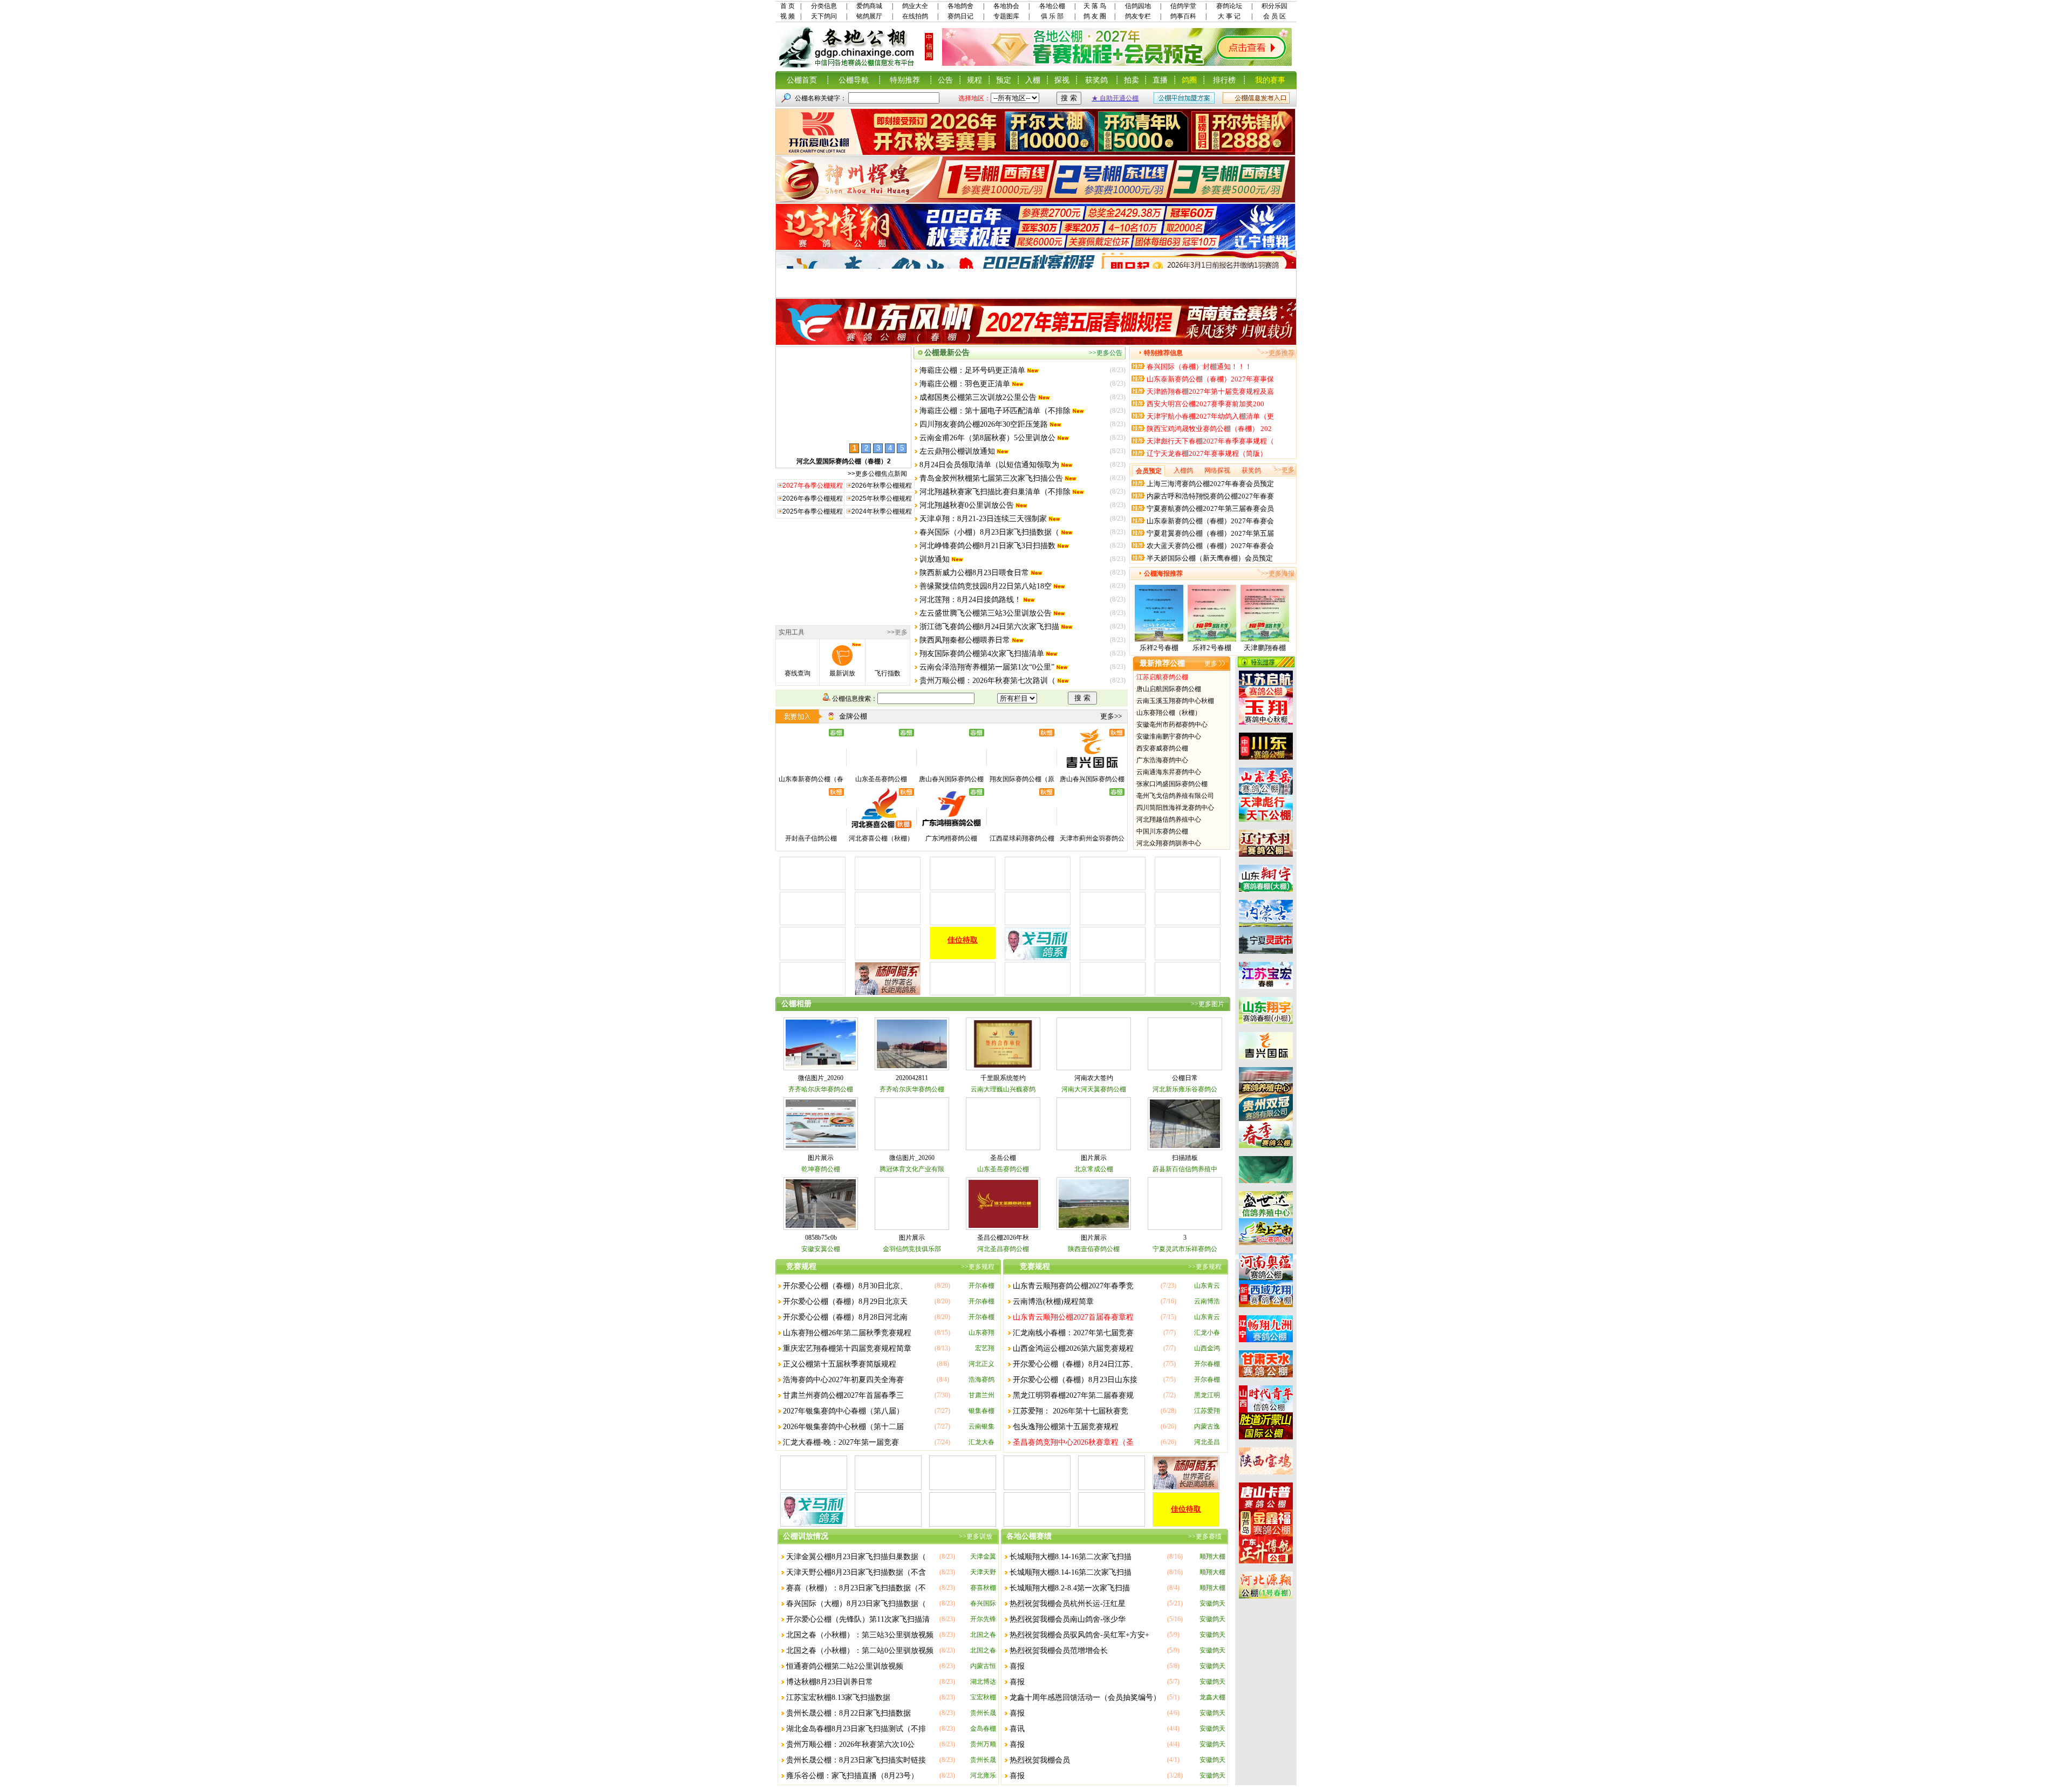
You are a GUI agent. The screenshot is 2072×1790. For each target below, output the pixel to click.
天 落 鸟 (1095, 6)
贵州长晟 (983, 1713)
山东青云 (1207, 1286)
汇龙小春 (1207, 1333)
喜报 (1017, 1666)
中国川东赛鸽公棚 (1162, 831)
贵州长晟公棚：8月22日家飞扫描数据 (848, 1713)
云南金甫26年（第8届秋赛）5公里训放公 (987, 438)
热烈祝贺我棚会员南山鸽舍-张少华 (1068, 1619)
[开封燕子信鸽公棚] (811, 828)
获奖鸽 (1096, 80)
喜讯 (1017, 1729)
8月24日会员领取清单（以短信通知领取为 (989, 465)
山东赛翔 (982, 1333)
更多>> (1111, 716)
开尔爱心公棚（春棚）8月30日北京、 (845, 1286)
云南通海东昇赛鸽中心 (1169, 772)
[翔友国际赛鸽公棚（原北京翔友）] (1022, 769)
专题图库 (1006, 16)
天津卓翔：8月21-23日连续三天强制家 (983, 519)
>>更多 (897, 632)
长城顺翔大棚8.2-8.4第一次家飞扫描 (1070, 1588)
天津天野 (983, 1572)
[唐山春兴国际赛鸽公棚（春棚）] (951, 769)
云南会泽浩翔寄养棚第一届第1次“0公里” (987, 667)
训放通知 (935, 559)
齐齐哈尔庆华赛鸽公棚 (821, 1089)
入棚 (1033, 80)
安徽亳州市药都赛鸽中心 (1172, 725)
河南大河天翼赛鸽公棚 (1094, 1089)
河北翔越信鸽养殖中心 (1169, 819)
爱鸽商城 (869, 6)
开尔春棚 (982, 1286)
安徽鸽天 (1212, 1603)
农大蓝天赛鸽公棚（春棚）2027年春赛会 (1210, 546)
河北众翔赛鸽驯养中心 (1169, 843)
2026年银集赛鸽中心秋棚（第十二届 (843, 1427)
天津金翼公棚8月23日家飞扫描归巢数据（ (856, 1557)
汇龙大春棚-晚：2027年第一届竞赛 (841, 1442)
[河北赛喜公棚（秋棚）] (881, 828)
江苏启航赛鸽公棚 (1162, 677)
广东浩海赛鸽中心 (1162, 760)
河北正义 (982, 1364)
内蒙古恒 (983, 1666)
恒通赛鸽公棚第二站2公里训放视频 (845, 1666)
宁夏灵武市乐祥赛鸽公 (1185, 1249)
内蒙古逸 (1207, 1426)
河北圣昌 (1207, 1442)
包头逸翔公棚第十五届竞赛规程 (1066, 1427)
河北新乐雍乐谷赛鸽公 (1185, 1089)
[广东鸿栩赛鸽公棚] (951, 828)
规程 (974, 80)
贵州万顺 (983, 1744)
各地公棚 (1052, 6)
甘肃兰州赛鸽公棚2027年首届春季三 (843, 1395)
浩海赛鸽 (982, 1379)
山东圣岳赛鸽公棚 (881, 779)
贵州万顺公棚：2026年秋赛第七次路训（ (987, 681)
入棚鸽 (1183, 470)
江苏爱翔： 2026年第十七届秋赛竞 (1071, 1411)
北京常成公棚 (1094, 1169)
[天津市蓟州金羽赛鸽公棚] (1092, 828)
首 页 (788, 6)
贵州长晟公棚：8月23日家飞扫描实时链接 (856, 1760)
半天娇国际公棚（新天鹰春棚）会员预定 (1210, 558)
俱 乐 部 (1052, 16)
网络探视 (1217, 470)
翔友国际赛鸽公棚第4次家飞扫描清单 (982, 654)
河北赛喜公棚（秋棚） (881, 838)
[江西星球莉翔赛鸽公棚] (1022, 828)
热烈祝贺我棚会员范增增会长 (1059, 1651)
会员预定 (1149, 471)
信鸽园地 (1138, 6)
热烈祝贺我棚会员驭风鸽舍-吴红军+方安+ (1079, 1635)
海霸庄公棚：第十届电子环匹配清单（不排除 (995, 411)
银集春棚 (982, 1411)
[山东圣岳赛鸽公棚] (881, 769)
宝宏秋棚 (983, 1697)
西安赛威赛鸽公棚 (1162, 748)
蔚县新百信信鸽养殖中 (1185, 1169)
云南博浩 (1207, 1301)
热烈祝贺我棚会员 (1040, 1760)
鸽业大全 (915, 6)
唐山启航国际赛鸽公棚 (1169, 689)
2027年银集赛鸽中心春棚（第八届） (843, 1411)
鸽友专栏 (1138, 16)
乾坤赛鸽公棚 (821, 1169)
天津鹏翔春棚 (1265, 648)
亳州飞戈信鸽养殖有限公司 (1175, 796)
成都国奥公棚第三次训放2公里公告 (978, 397)
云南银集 (982, 1426)
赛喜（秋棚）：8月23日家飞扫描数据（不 (856, 1588)
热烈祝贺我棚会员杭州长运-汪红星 (1068, 1604)
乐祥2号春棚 (1159, 648)
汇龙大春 (982, 1442)
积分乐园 (1274, 6)
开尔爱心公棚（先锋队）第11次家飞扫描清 (858, 1619)
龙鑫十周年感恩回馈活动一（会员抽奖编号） (1085, 1697)
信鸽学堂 (1183, 6)
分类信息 (824, 6)
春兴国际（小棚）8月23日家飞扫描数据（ (989, 532)
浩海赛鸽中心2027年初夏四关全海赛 (843, 1380)
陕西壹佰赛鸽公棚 (1094, 1249)
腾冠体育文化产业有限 (912, 1169)
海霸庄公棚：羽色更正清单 (965, 384)
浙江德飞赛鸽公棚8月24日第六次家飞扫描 (989, 627)
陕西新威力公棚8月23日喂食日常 (974, 573)
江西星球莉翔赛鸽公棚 (1022, 838)
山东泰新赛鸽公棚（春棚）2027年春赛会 (1210, 521)
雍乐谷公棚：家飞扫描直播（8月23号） (852, 1776)
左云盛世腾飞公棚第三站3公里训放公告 (986, 613)
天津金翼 (983, 1556)
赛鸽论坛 (1229, 6)
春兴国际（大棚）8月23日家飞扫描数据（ (856, 1604)
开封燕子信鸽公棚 (811, 838)
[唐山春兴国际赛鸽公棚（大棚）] (1092, 769)
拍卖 (1132, 80)
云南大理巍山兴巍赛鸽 (1003, 1089)
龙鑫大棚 (1212, 1697)
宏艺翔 (985, 1348)
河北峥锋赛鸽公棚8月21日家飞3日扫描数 (987, 546)
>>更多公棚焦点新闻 (877, 474)
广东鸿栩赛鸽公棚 (951, 838)
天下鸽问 (824, 16)
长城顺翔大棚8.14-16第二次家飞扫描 (1071, 1557)
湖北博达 (983, 1682)
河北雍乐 (983, 1775)
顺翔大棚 (1212, 1556)
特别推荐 (905, 80)
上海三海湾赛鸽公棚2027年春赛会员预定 (1210, 484)
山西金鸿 (1207, 1348)
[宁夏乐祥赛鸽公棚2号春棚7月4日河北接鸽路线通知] (1159, 639)
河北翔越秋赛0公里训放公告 (967, 505)
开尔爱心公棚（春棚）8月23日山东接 (1075, 1380)
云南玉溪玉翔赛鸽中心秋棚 (1175, 701)
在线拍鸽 (915, 16)
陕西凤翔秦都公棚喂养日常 (965, 640)
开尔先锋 (983, 1619)
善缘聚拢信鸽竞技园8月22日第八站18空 (986, 586)
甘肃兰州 (982, 1395)
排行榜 (1224, 80)
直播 (1160, 80)
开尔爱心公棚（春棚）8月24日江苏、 (1075, 1364)
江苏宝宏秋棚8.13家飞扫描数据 (838, 1697)
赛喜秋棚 (983, 1588)
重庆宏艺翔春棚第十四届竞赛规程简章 (847, 1348)
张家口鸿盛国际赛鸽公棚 (1172, 784)
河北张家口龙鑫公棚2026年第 (843, 461)
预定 (1004, 80)
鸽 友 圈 (1095, 16)
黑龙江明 (1207, 1395)
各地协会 (1006, 6)
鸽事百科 (1183, 16)
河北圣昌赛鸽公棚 (1003, 1249)
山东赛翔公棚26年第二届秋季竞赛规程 (847, 1333)
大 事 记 (1229, 16)
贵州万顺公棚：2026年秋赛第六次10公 (850, 1744)
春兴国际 (983, 1603)
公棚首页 (802, 80)
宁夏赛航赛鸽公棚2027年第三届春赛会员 (1210, 508)
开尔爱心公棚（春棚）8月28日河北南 (845, 1317)
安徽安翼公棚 (821, 1249)
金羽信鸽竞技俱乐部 (912, 1249)
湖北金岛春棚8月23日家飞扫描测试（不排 (856, 1729)
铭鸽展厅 (869, 16)
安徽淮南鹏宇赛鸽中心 (1169, 736)
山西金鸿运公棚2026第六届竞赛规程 (1073, 1348)
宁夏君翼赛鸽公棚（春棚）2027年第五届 (1210, 533)
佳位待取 (964, 940)
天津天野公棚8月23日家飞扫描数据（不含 (856, 1572)
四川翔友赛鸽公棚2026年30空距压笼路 (984, 424)
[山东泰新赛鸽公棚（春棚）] (811, 769)
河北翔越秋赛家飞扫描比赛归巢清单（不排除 (995, 492)
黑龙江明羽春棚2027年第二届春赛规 (1073, 1395)
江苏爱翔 (1207, 1411)
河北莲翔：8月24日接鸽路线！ (970, 600)
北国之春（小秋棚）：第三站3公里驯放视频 (860, 1635)
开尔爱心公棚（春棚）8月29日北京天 (845, 1301)
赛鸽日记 (960, 16)
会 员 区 (1274, 16)
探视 (1062, 80)
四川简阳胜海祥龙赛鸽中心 (1175, 808)
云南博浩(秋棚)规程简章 (1053, 1301)
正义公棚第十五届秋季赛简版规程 (840, 1364)
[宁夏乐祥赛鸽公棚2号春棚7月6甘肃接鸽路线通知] (1212, 639)
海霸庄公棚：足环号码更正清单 (972, 370)
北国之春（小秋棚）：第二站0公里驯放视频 (860, 1651)
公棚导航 (854, 80)
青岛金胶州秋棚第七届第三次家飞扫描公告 (991, 478)
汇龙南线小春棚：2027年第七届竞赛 (1073, 1333)
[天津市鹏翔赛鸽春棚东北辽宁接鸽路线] (1265, 639)
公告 (945, 80)
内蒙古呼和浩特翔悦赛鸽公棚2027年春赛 (1210, 496)
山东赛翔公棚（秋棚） (1169, 713)
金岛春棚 (983, 1728)
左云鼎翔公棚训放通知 (957, 451)
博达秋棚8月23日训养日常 (830, 1682)
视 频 (788, 16)
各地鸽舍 (960, 6)
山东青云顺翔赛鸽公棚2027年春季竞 (1073, 1286)
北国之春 (983, 1635)
